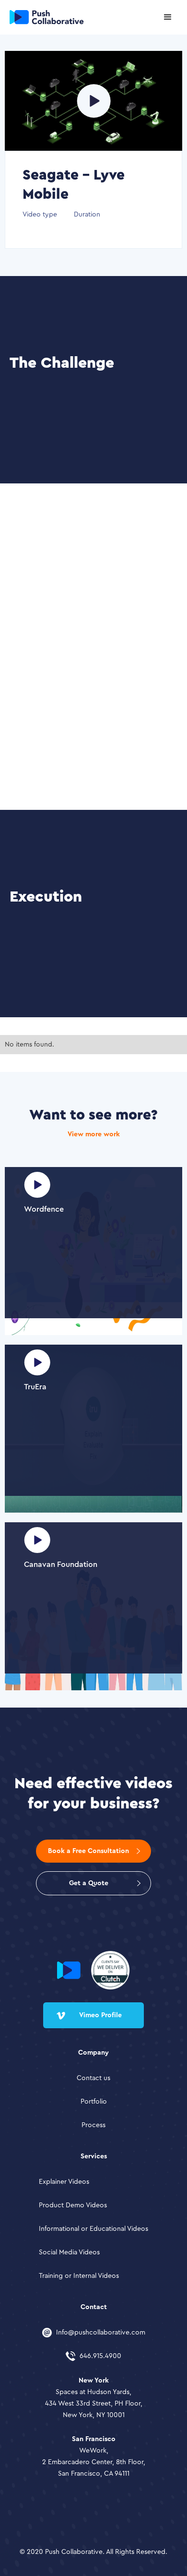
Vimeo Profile (100, 2015)
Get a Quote (89, 1883)
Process (93, 2125)
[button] (168, 17)
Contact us (93, 2078)
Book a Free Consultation (88, 1851)
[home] (42, 17)
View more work (94, 1134)
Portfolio (94, 2102)
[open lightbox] (94, 101)
